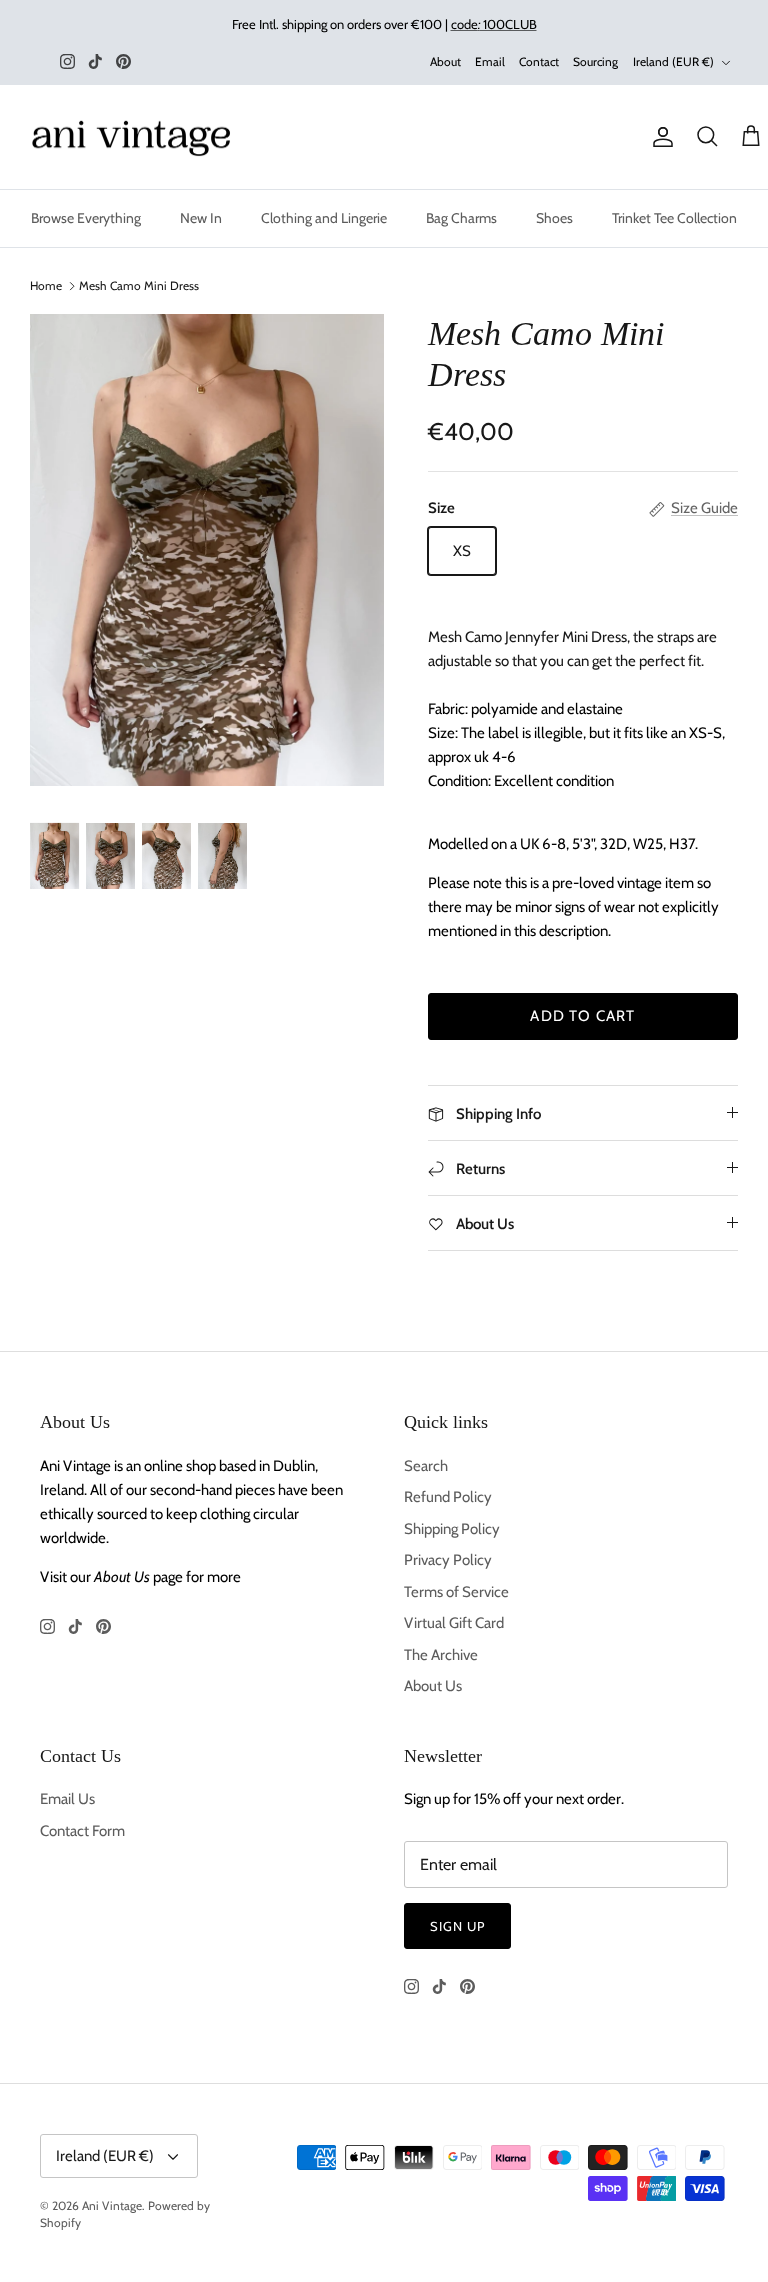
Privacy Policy (448, 1560)
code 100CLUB (494, 24)
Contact (539, 61)
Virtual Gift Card (454, 1623)
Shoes (554, 218)
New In (201, 218)
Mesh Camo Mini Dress (139, 285)
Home (46, 285)
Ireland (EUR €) (673, 61)
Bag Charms (461, 218)
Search (426, 1466)
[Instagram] (67, 61)
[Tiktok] (95, 61)
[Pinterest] (123, 61)
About (445, 61)
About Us (433, 1686)
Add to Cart (582, 1016)
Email (490, 61)
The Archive (441, 1655)
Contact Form (82, 1831)
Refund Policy (448, 1497)
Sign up (457, 1926)
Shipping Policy (452, 1529)
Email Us (67, 1799)
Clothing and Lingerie (324, 218)
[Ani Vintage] (135, 137)
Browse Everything (86, 218)
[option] (207, 550)
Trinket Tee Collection (674, 218)
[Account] (659, 137)
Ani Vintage (112, 2205)
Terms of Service (456, 1592)
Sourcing (595, 61)
